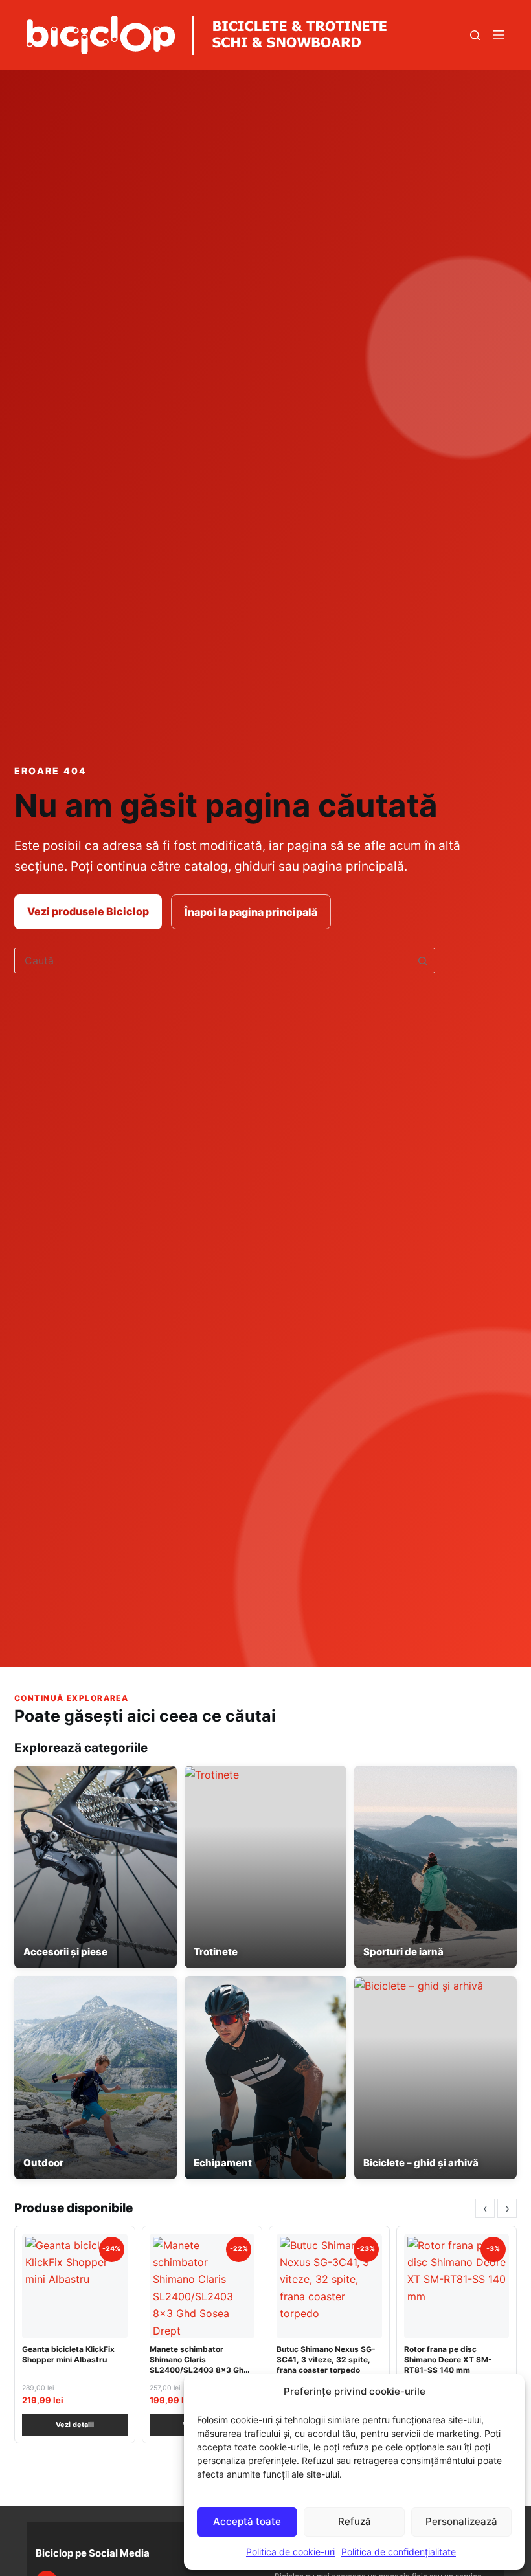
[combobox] (212, 960)
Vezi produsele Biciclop (88, 911)
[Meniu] (499, 35)
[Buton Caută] (422, 960)
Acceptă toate (247, 2521)
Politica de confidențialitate (399, 2552)
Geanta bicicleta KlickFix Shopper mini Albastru (68, 2354)
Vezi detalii (75, 2425)
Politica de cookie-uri (290, 2552)
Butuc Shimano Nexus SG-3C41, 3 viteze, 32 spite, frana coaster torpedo (326, 2359)
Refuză (355, 2521)
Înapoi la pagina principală (251, 912)
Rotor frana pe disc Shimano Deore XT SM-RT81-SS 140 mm (448, 2359)
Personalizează (461, 2521)
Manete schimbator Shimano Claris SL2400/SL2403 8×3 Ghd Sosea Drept (199, 2365)
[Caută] (475, 35)
